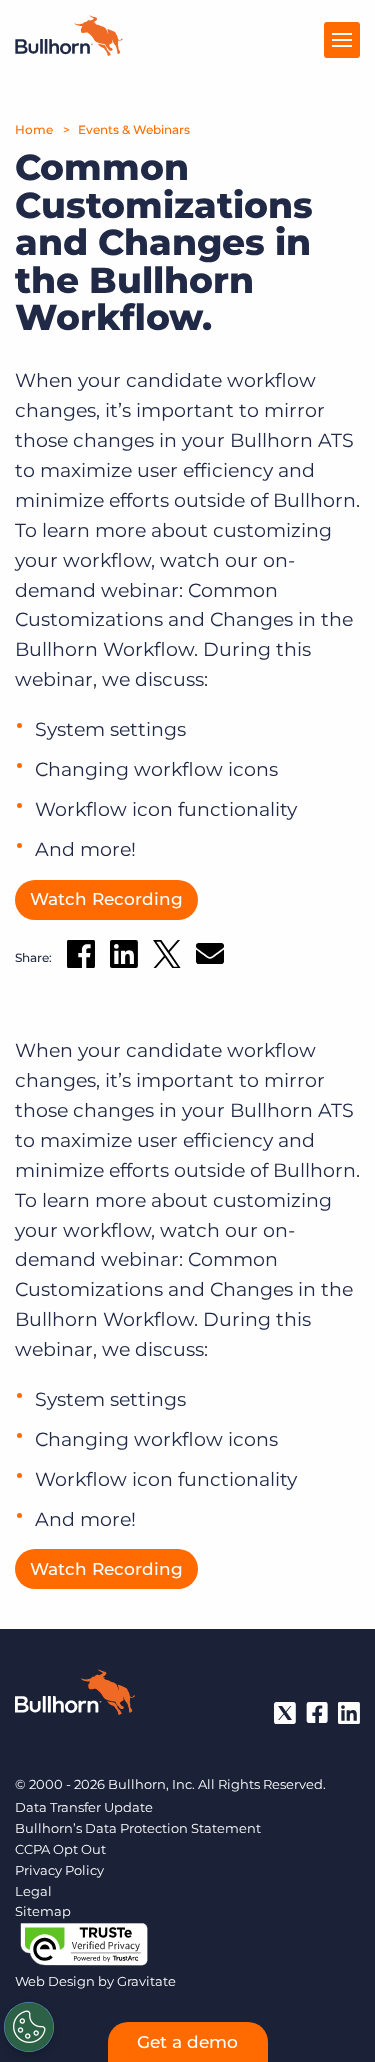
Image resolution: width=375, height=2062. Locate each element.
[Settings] (29, 2027)
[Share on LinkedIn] (124, 958)
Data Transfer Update (84, 1807)
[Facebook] (317, 1713)
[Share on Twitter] (167, 958)
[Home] (69, 50)
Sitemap (43, 1911)
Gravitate (146, 1981)
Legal (33, 1891)
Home (34, 129)
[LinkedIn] (349, 1713)
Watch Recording (106, 899)
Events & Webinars (134, 129)
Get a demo (187, 2042)
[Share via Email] (210, 957)
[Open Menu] (342, 40)
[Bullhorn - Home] (75, 1696)
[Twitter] (285, 1713)
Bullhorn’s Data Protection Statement (138, 1828)
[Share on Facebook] (81, 958)
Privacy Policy (59, 1870)
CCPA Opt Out (60, 1849)
